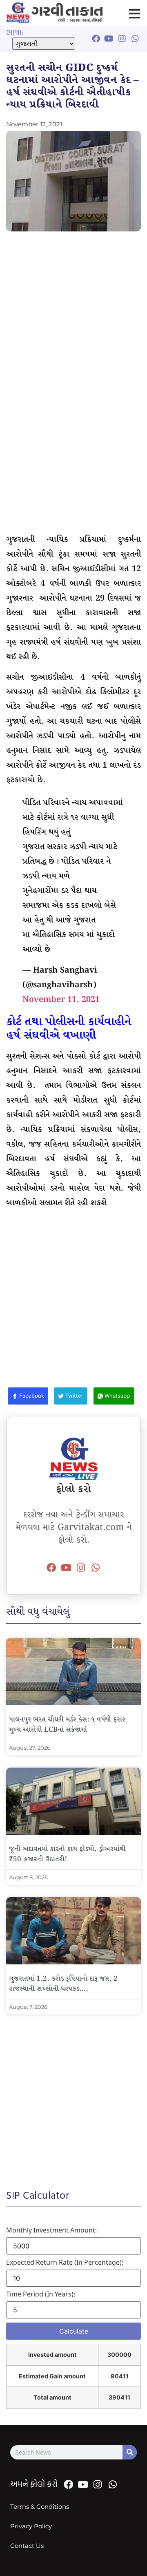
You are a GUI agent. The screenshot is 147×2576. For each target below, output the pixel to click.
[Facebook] (51, 1568)
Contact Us (27, 2546)
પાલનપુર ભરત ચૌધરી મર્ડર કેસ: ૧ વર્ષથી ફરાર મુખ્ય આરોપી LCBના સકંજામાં (67, 1725)
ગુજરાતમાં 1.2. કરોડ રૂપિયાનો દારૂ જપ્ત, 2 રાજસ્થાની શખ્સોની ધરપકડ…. (63, 1984)
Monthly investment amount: (51, 2230)
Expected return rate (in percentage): (65, 2262)
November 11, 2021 (61, 1000)
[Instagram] (81, 1568)
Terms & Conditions (40, 2507)
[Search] (130, 2452)
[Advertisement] (73, 313)
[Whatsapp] (96, 1568)
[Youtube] (66, 1568)
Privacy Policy (31, 2526)
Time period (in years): (41, 2294)
